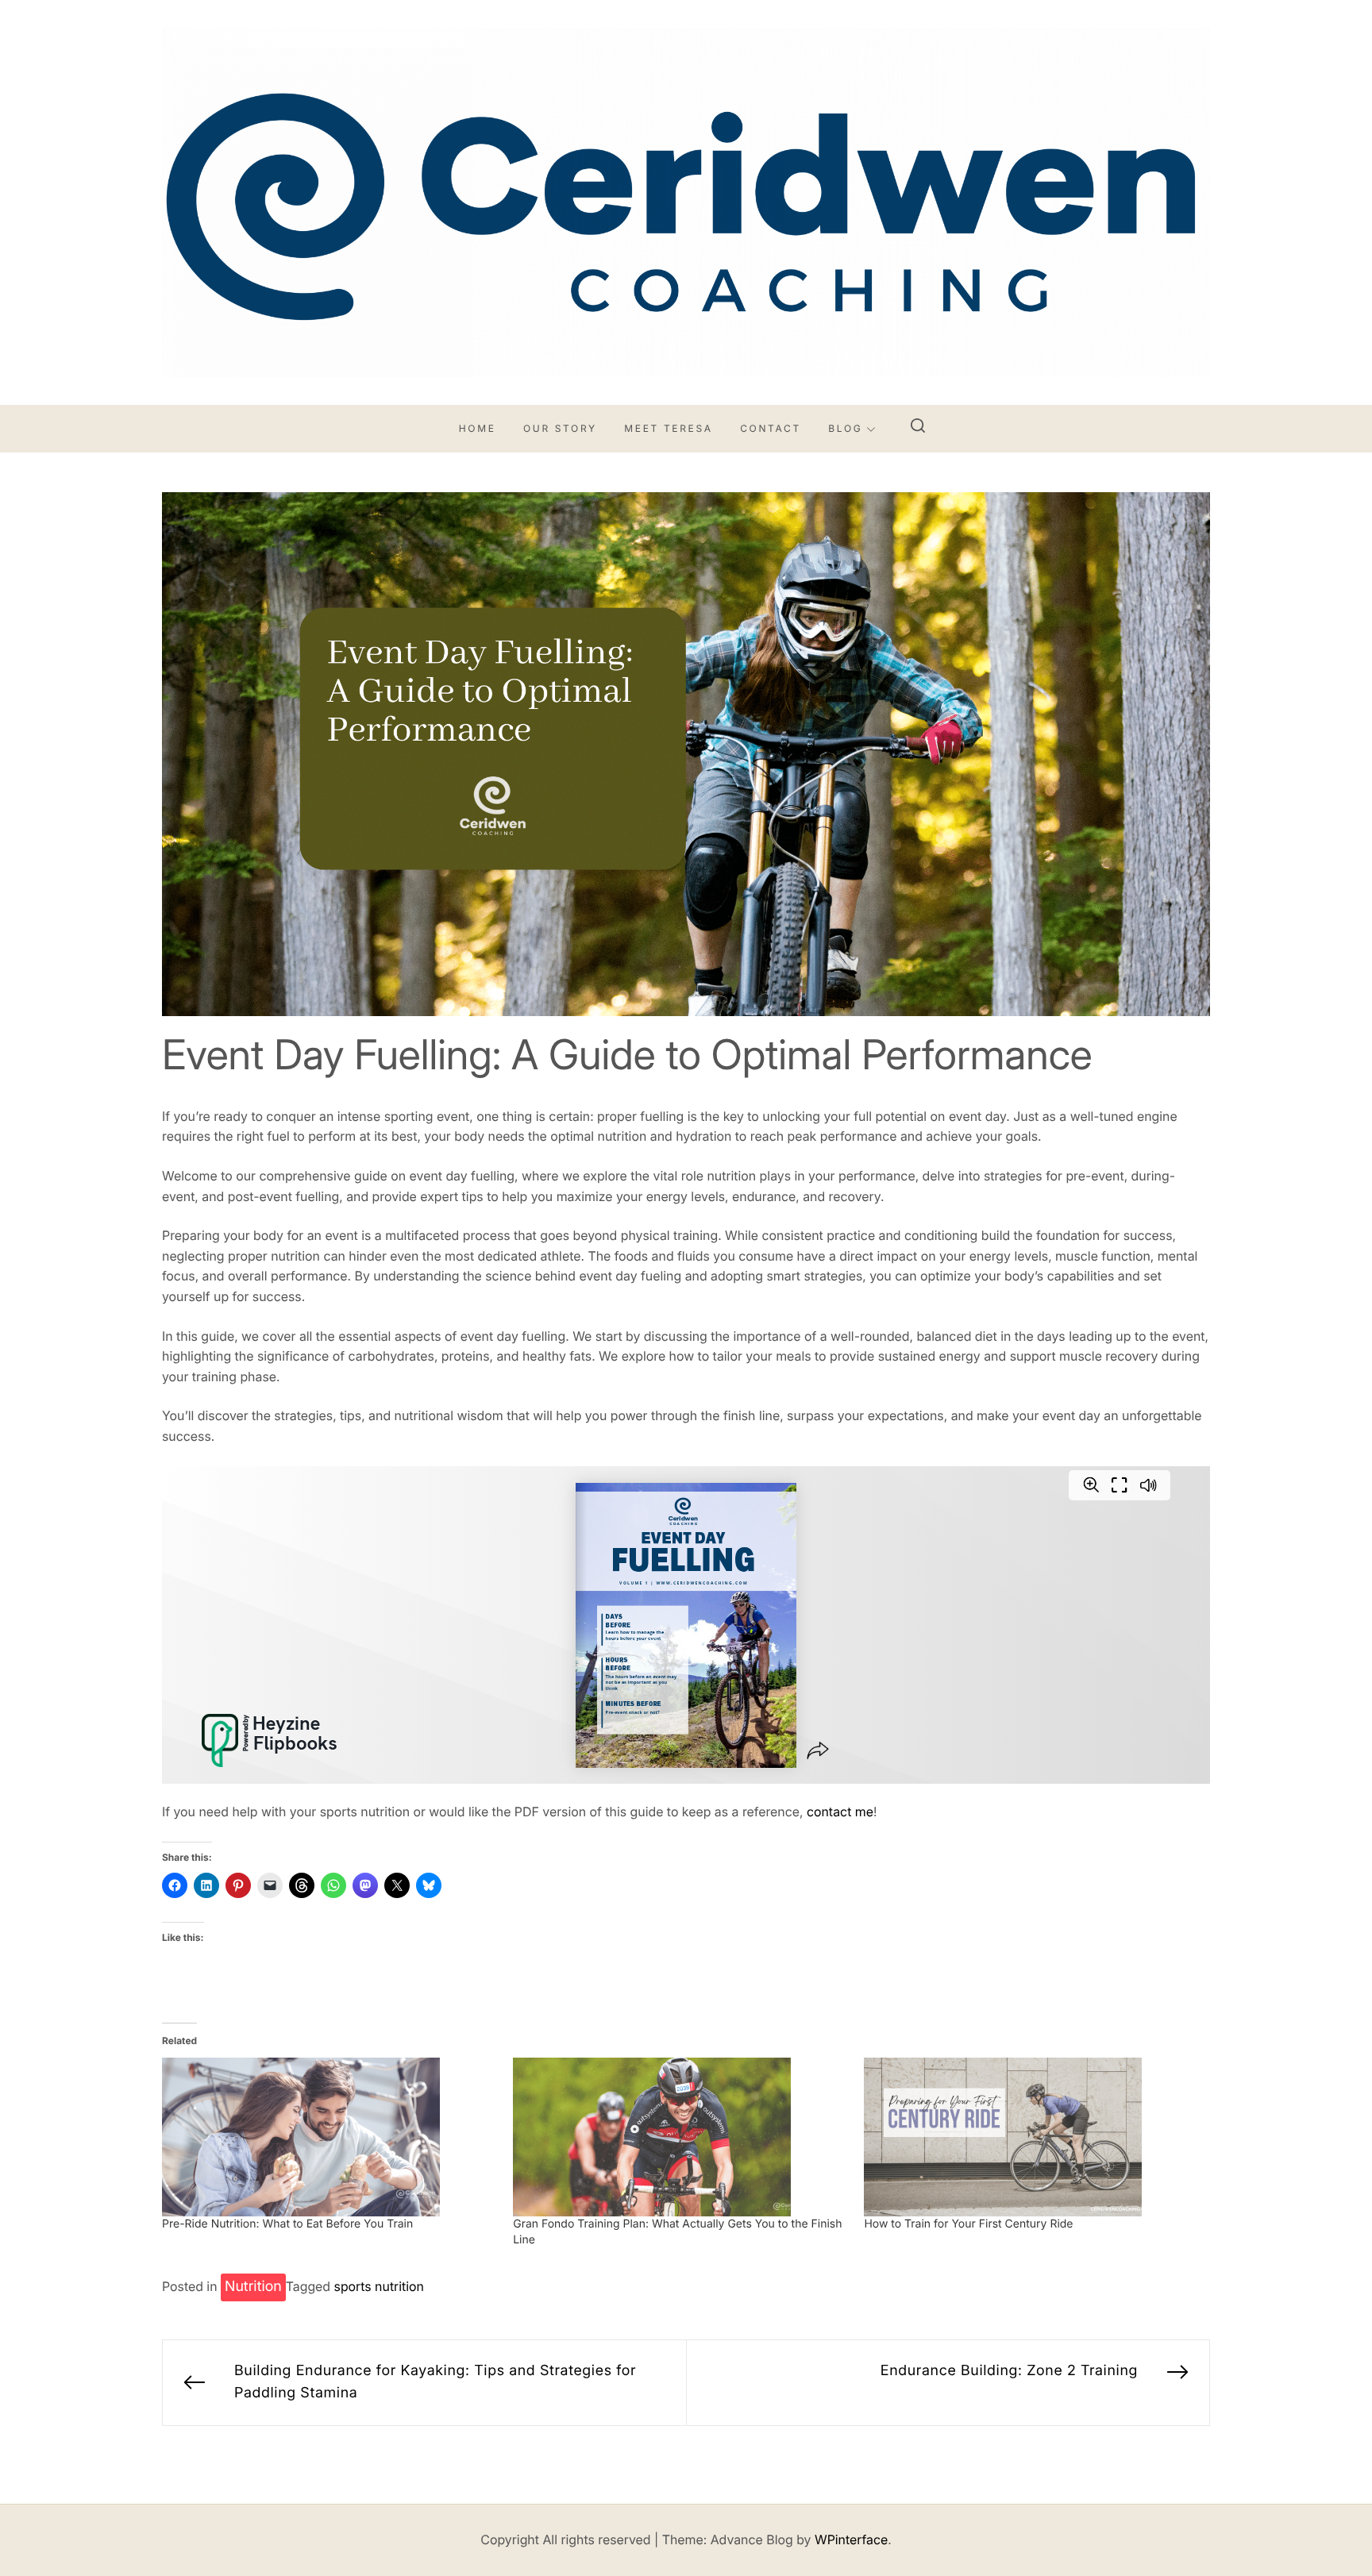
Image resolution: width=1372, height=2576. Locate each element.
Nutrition (253, 2287)
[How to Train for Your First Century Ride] (1031, 2137)
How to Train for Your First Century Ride (968, 2224)
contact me (840, 1812)
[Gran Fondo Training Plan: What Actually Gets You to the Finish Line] (680, 2137)
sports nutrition (379, 2286)
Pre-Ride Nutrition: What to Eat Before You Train (287, 2224)
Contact (771, 428)
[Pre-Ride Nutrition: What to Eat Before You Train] (330, 2137)
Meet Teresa (668, 428)
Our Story (560, 428)
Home (478, 428)
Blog (845, 428)
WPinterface (851, 2539)
